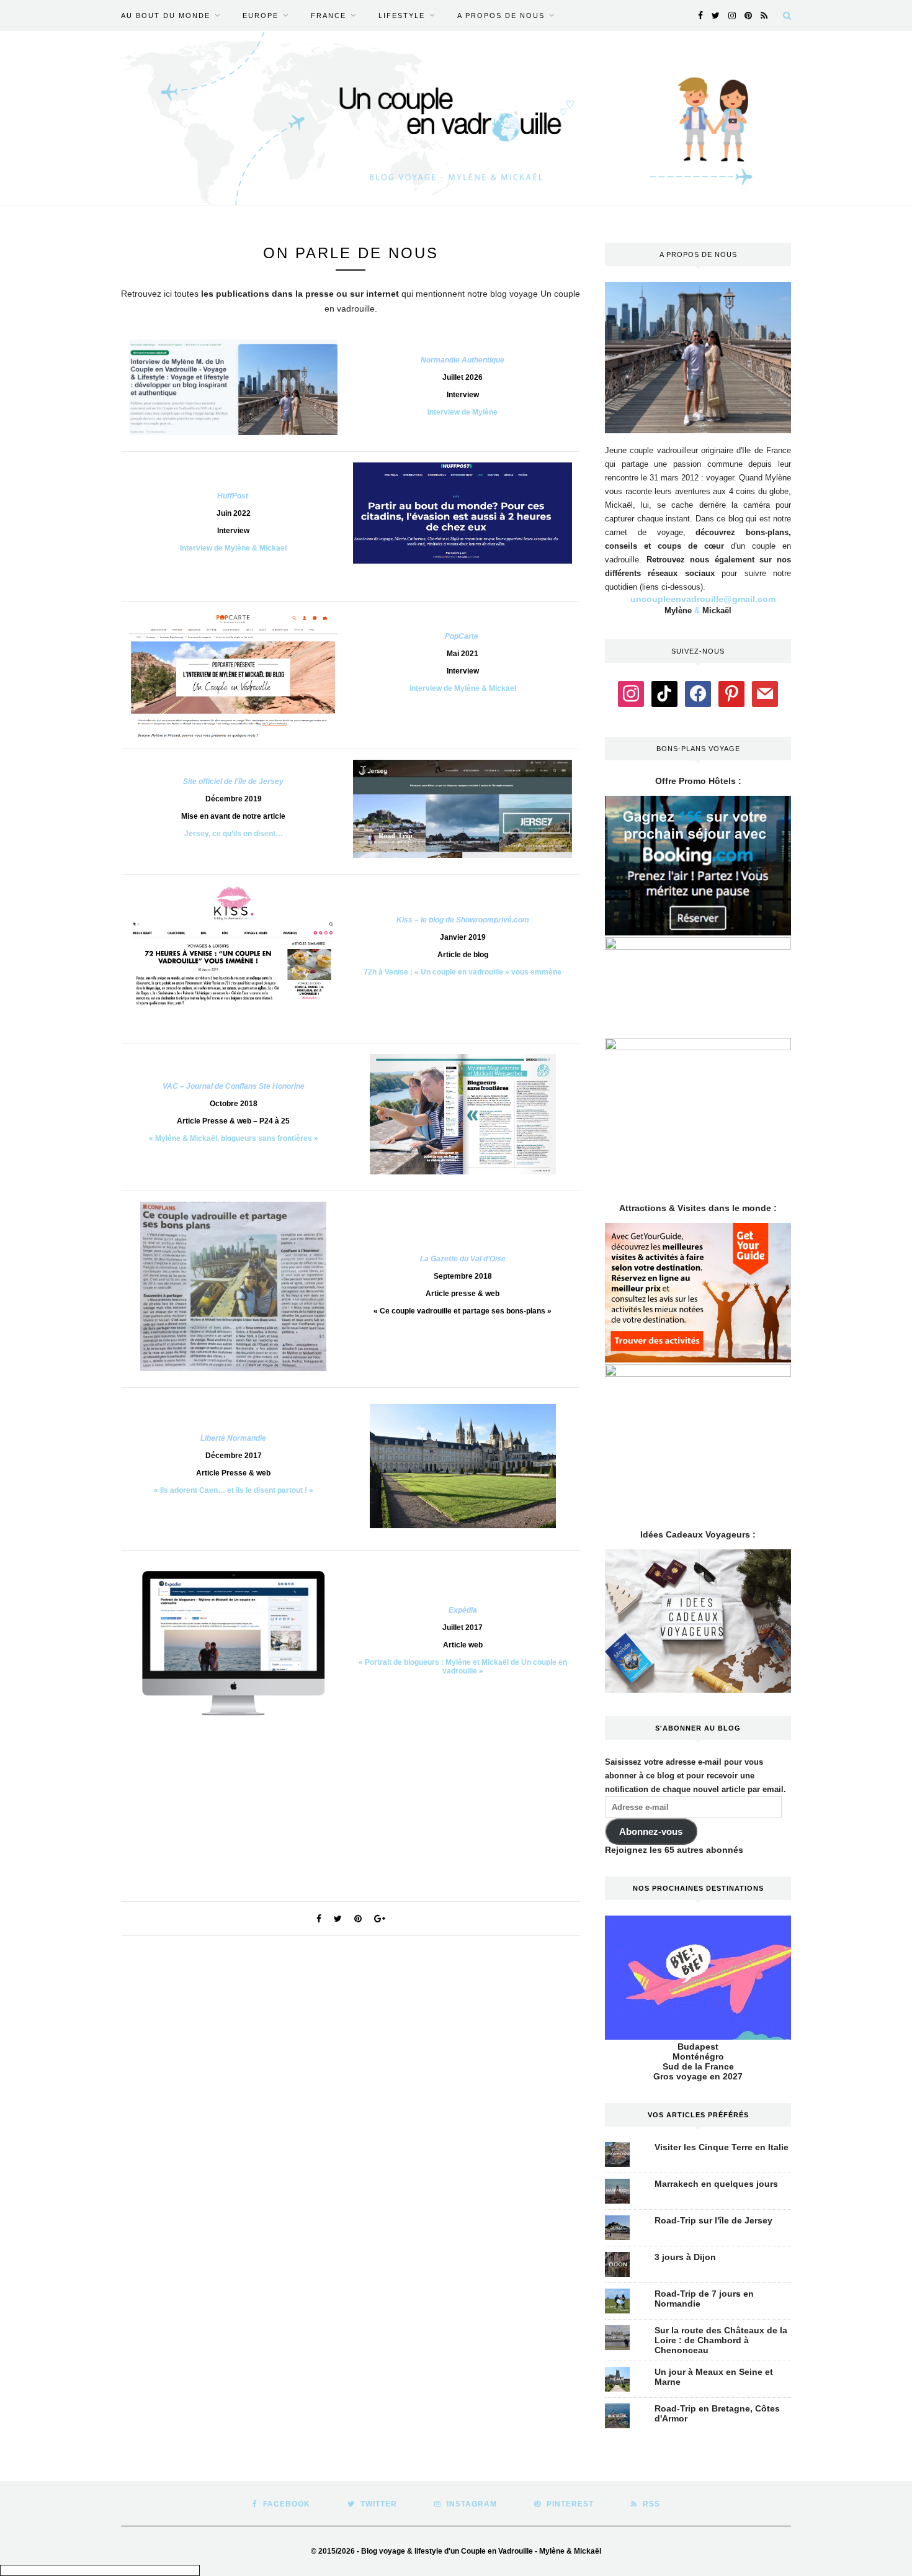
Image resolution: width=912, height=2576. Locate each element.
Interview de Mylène (463, 412)
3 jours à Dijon (685, 2257)
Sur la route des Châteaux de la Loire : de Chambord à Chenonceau (721, 2340)
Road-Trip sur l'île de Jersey (713, 2220)
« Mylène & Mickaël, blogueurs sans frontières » (234, 1138)
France (329, 16)
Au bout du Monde (166, 16)
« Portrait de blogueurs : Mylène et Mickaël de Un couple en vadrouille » (463, 1667)
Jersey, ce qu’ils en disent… (234, 834)
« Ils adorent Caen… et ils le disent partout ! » (234, 1490)
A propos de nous (501, 16)
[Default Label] (664, 693)
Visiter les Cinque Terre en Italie (722, 2147)
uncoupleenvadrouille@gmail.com (703, 599)
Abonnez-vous (651, 1832)
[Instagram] (631, 693)
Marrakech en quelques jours (716, 2184)
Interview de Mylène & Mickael (233, 548)
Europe (261, 16)
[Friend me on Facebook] (698, 693)
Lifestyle (402, 16)
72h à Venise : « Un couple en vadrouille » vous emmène (463, 972)
